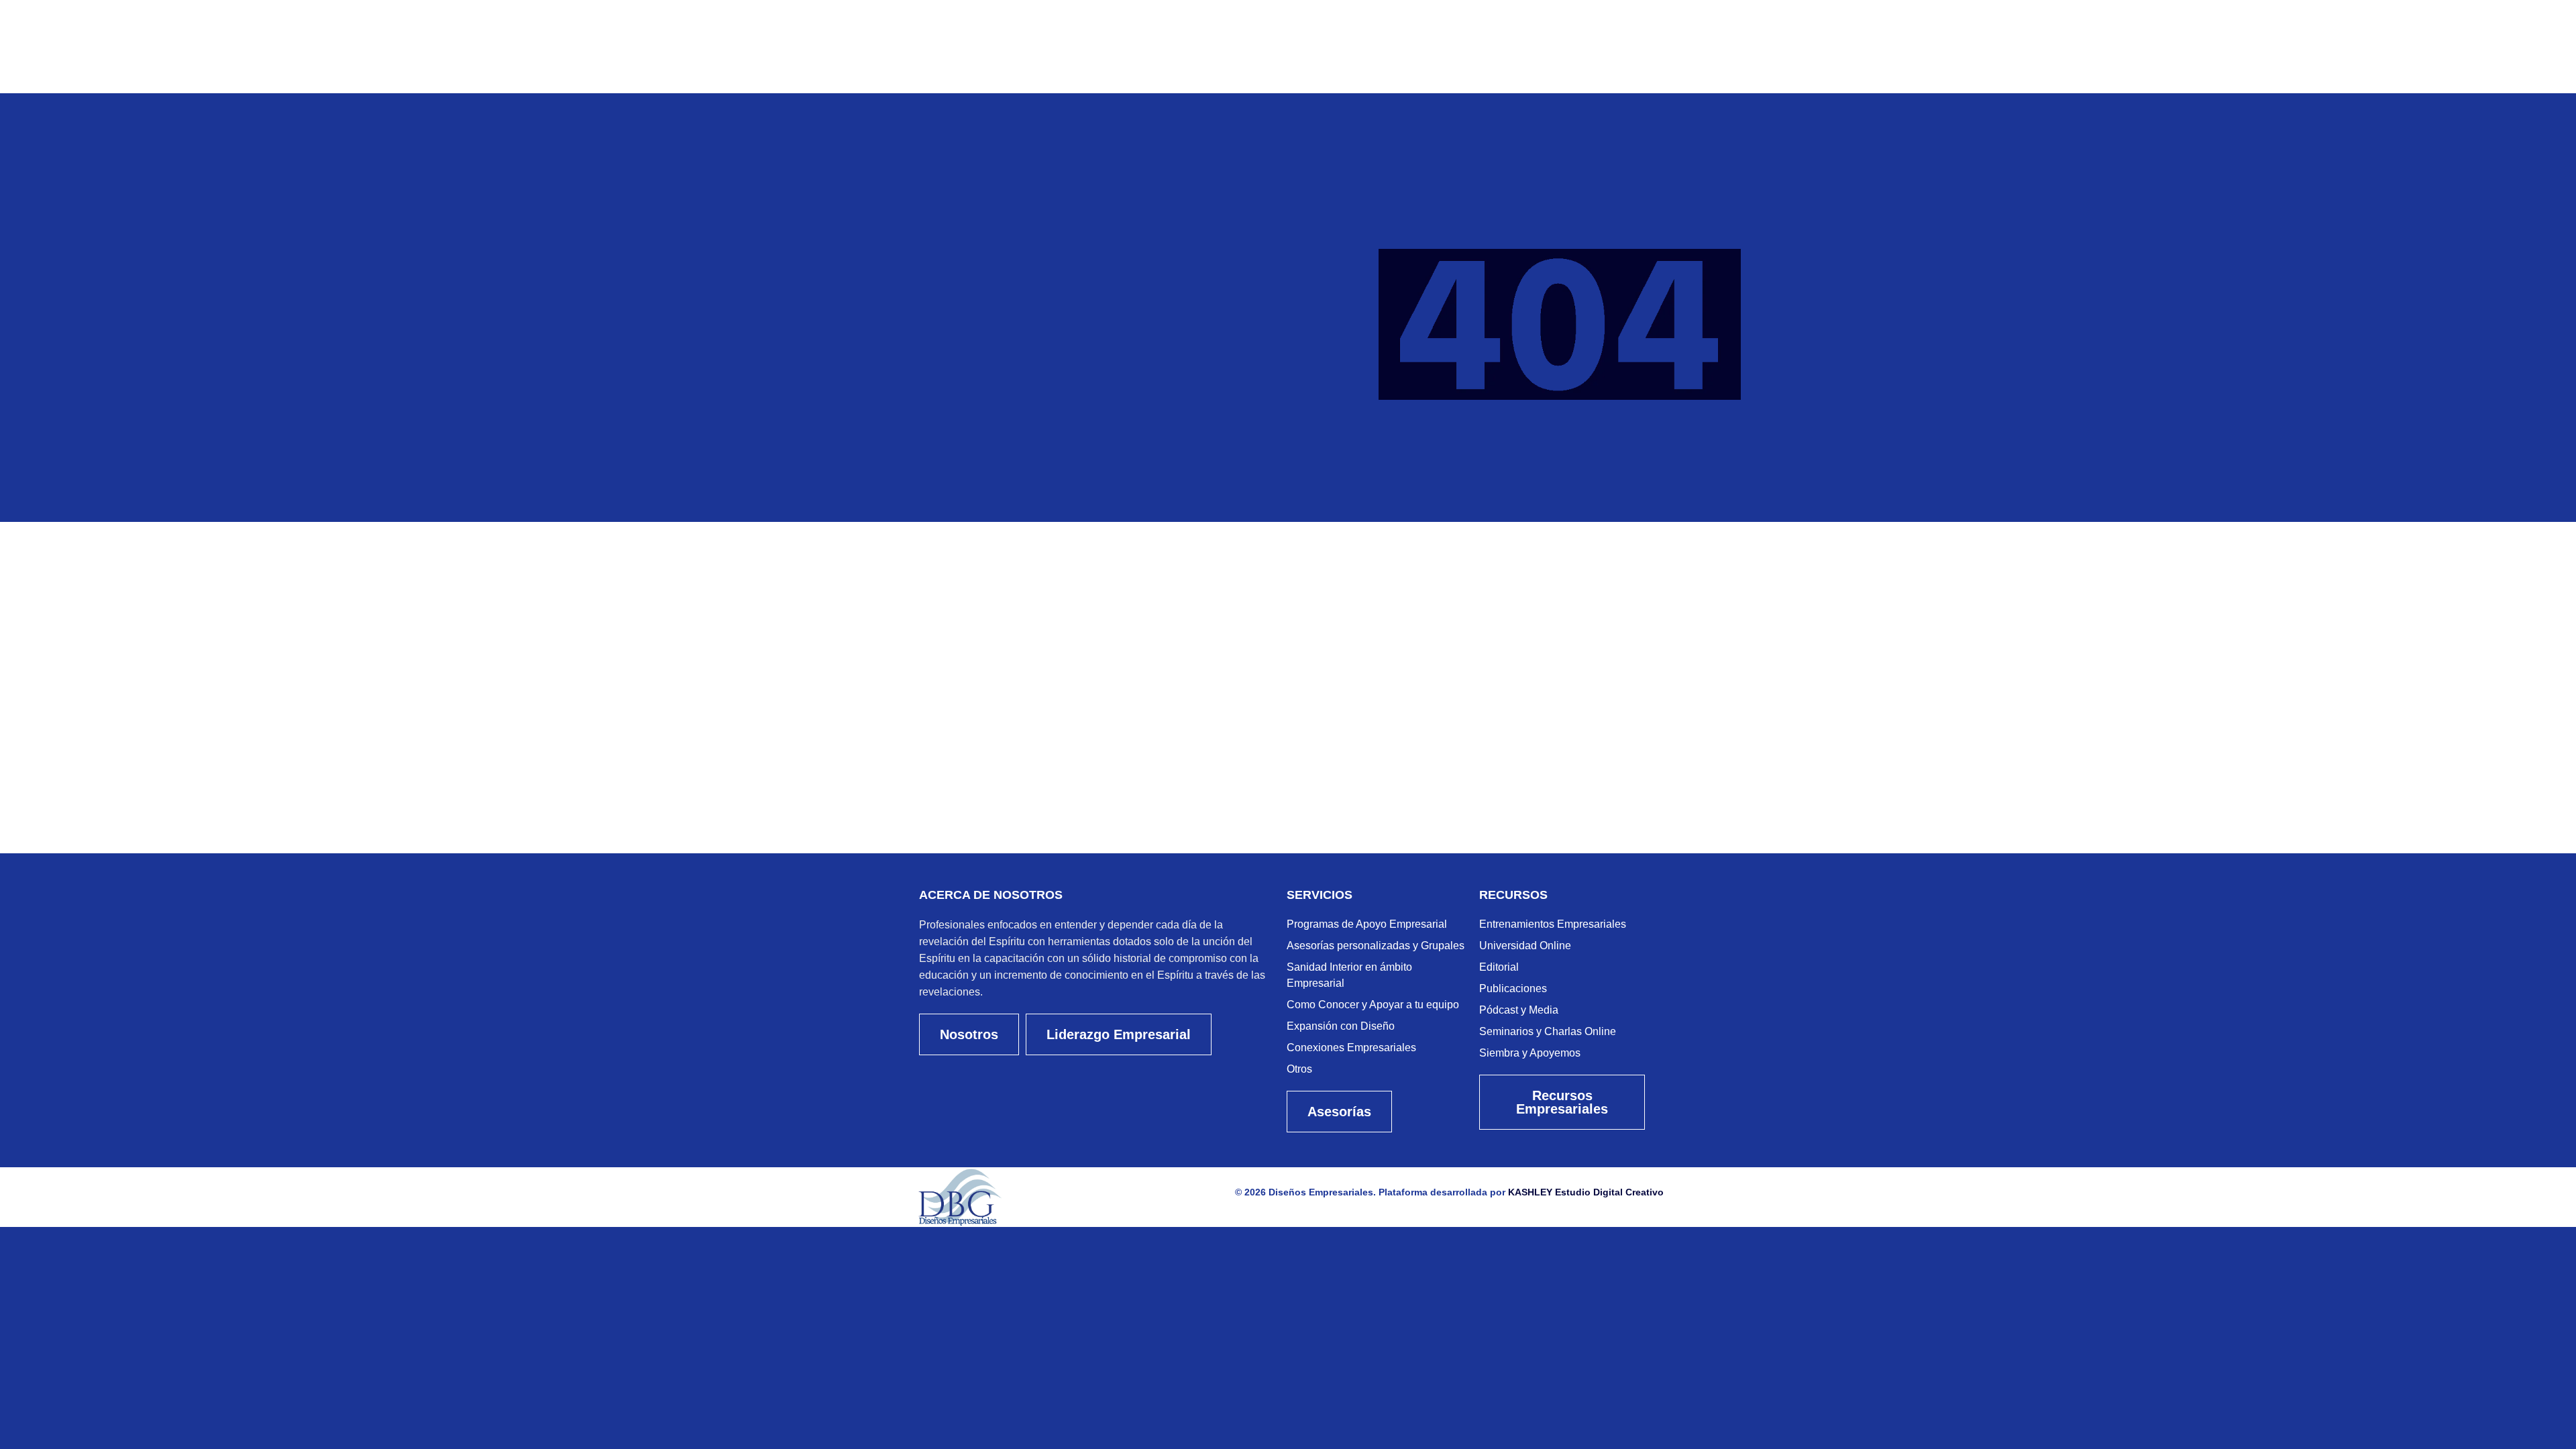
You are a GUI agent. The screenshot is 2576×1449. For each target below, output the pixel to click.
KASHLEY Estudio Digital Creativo (1586, 1192)
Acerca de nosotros (991, 895)
